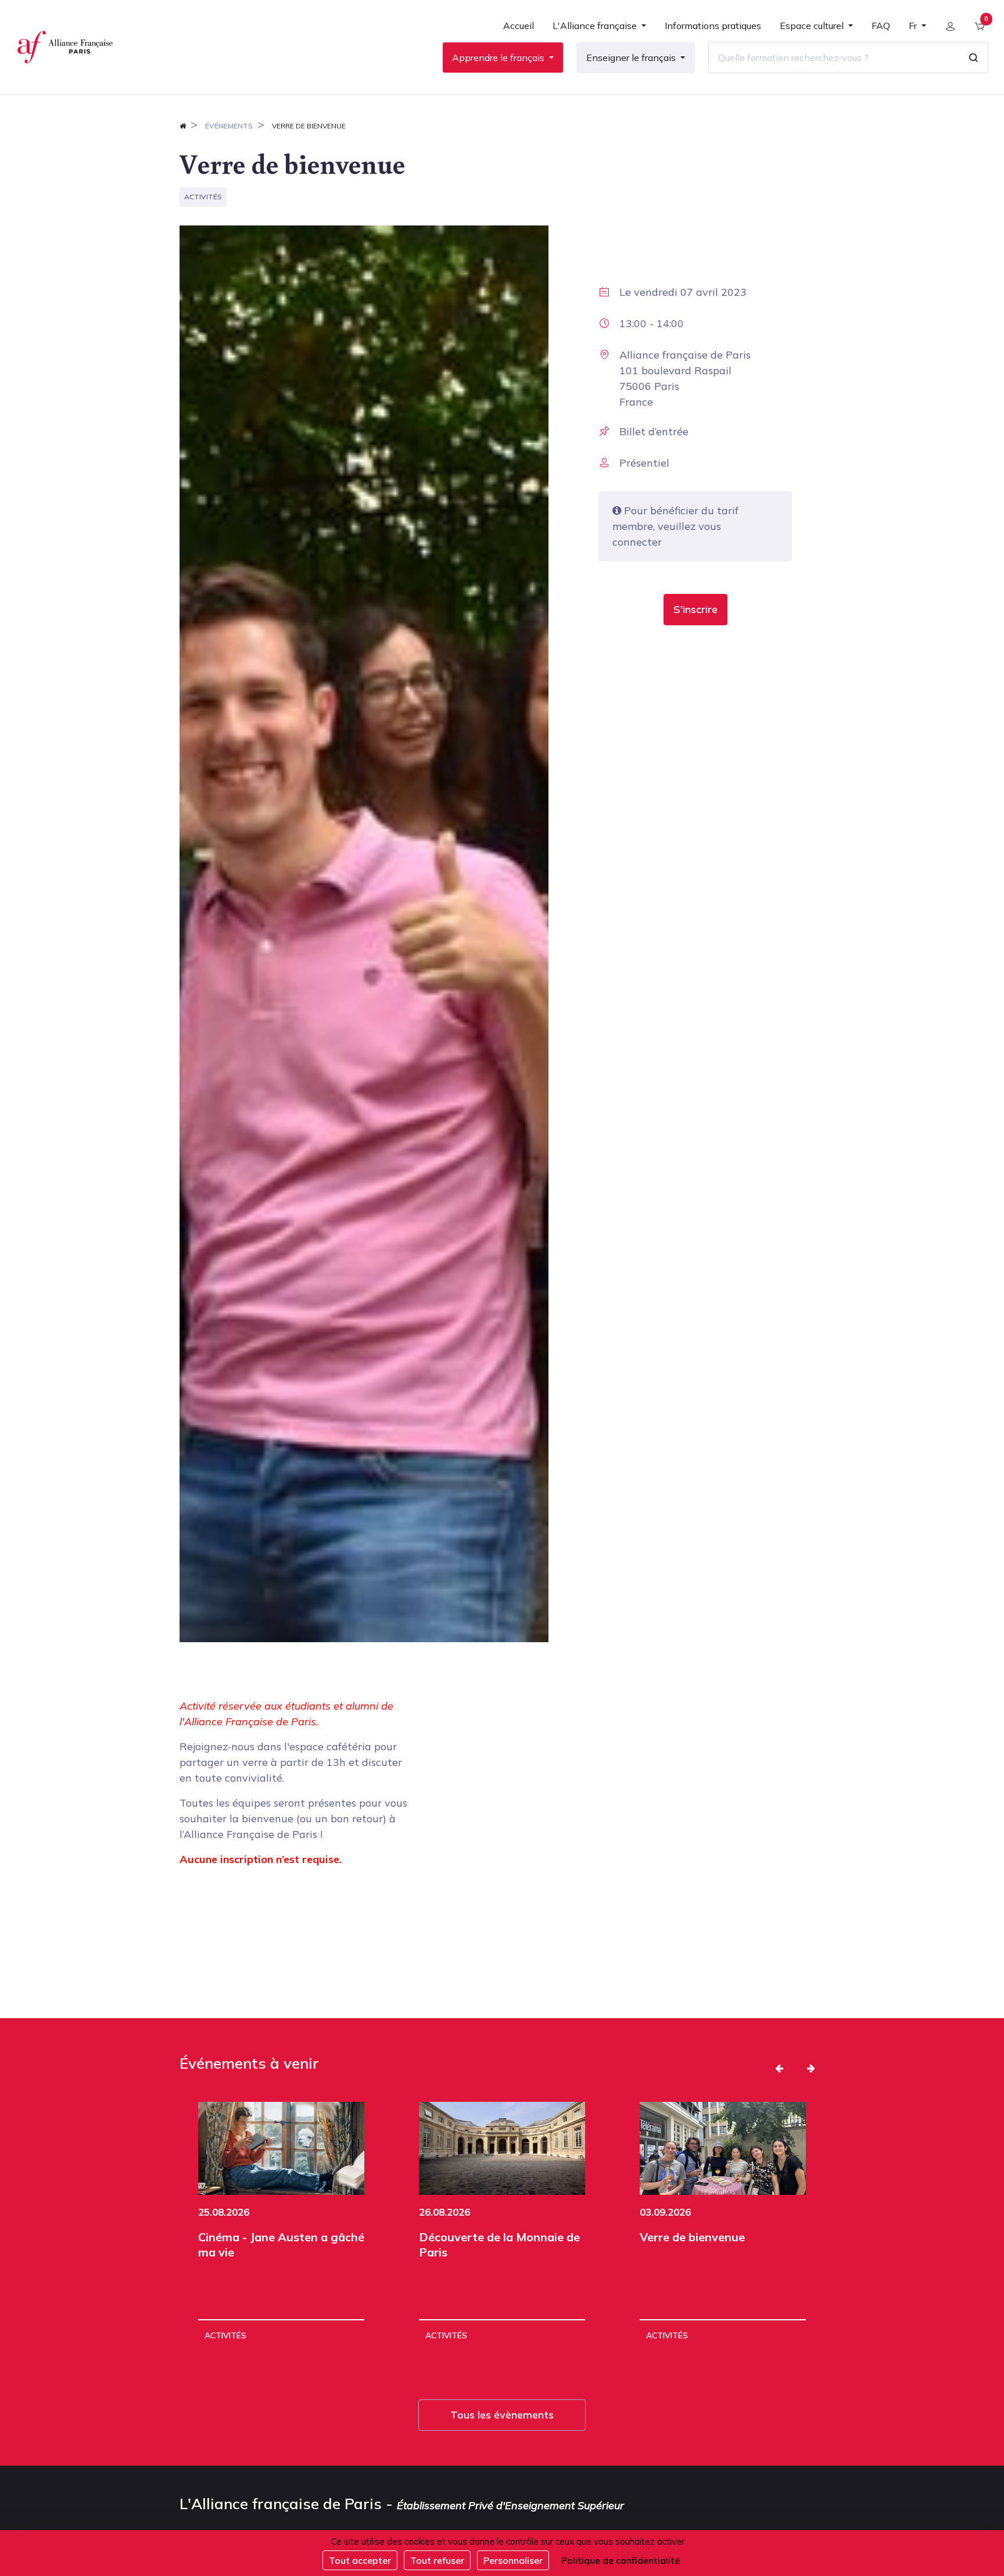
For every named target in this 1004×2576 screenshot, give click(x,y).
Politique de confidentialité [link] (621, 2560)
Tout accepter (360, 2560)
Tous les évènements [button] (502, 2415)
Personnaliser (513, 2560)
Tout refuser (437, 2560)
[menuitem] (519, 30)
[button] (695, 610)
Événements (229, 126)
